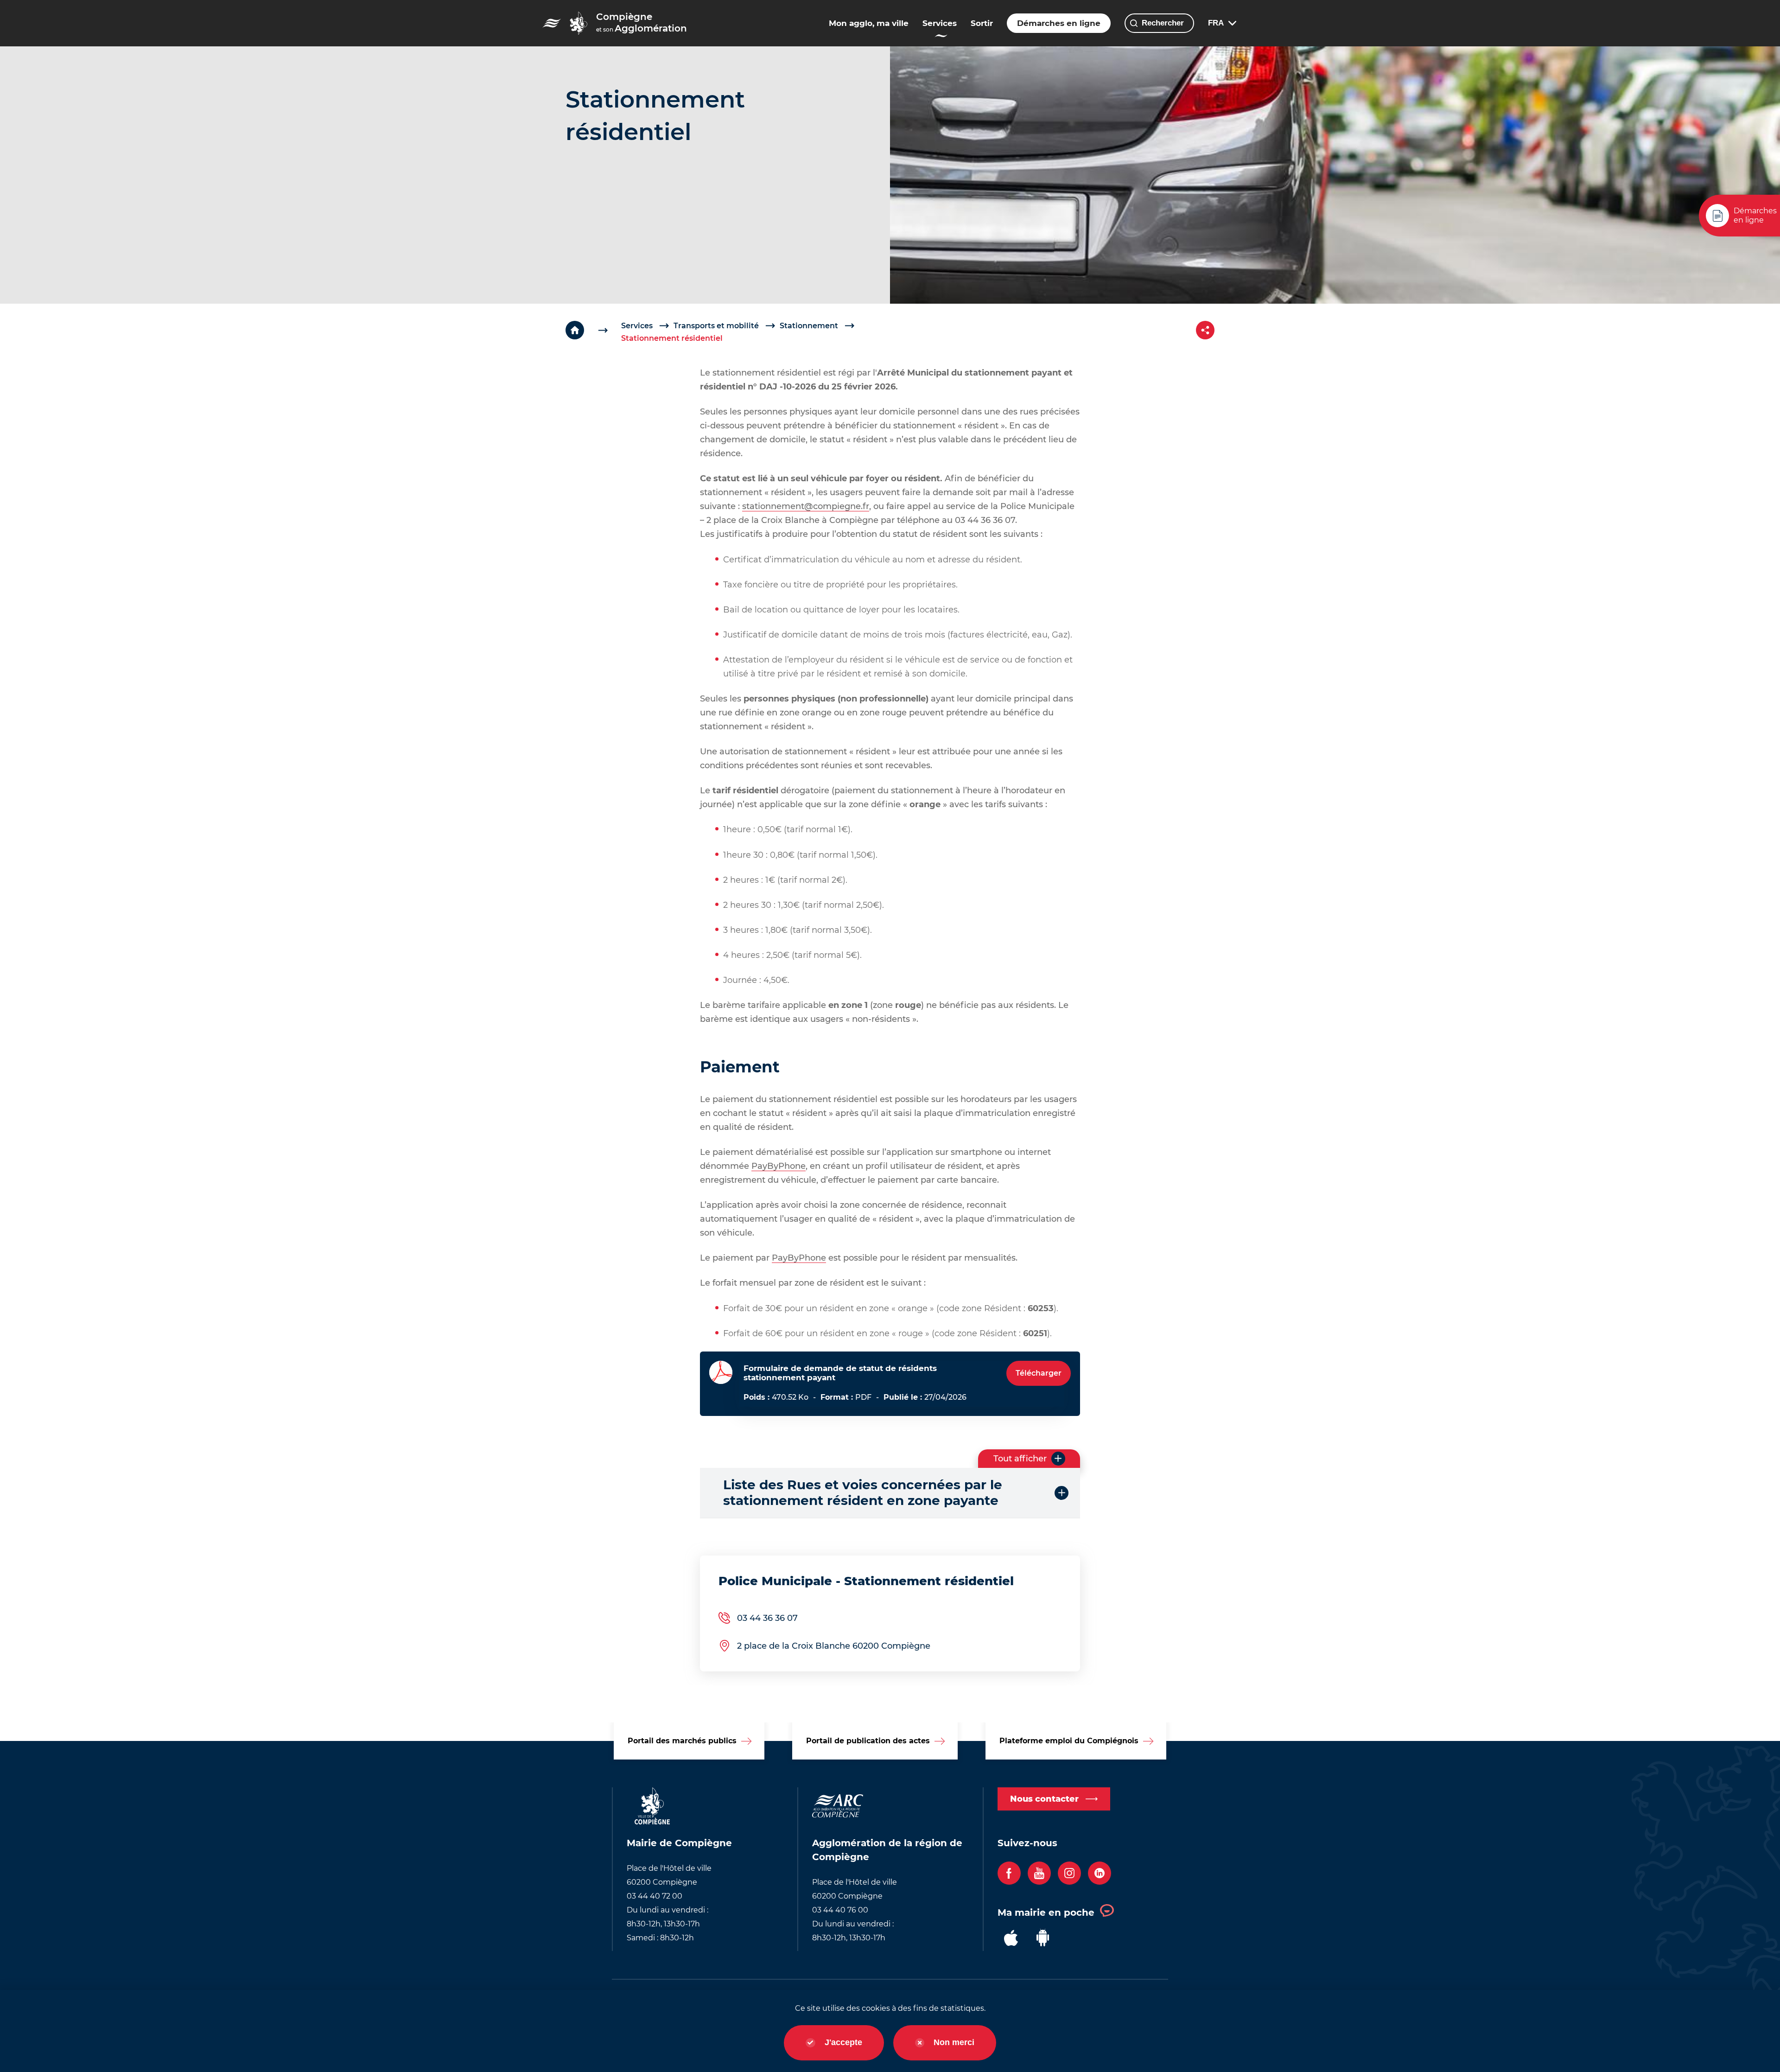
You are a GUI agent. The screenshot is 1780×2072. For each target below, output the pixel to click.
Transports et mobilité (716, 326)
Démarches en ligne (1059, 23)
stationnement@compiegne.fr (806, 506)
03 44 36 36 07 (767, 1618)
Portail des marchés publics (682, 1741)
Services (940, 23)
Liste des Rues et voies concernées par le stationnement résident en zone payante (863, 1493)
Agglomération (642, 22)
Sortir (982, 23)
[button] (1029, 1459)
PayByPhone (779, 1166)
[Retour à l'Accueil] (593, 330)
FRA (1216, 23)
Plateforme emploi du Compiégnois (1069, 1741)
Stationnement (809, 326)
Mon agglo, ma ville (869, 23)
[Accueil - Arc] (578, 23)
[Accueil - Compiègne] (552, 23)
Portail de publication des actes (868, 1741)
